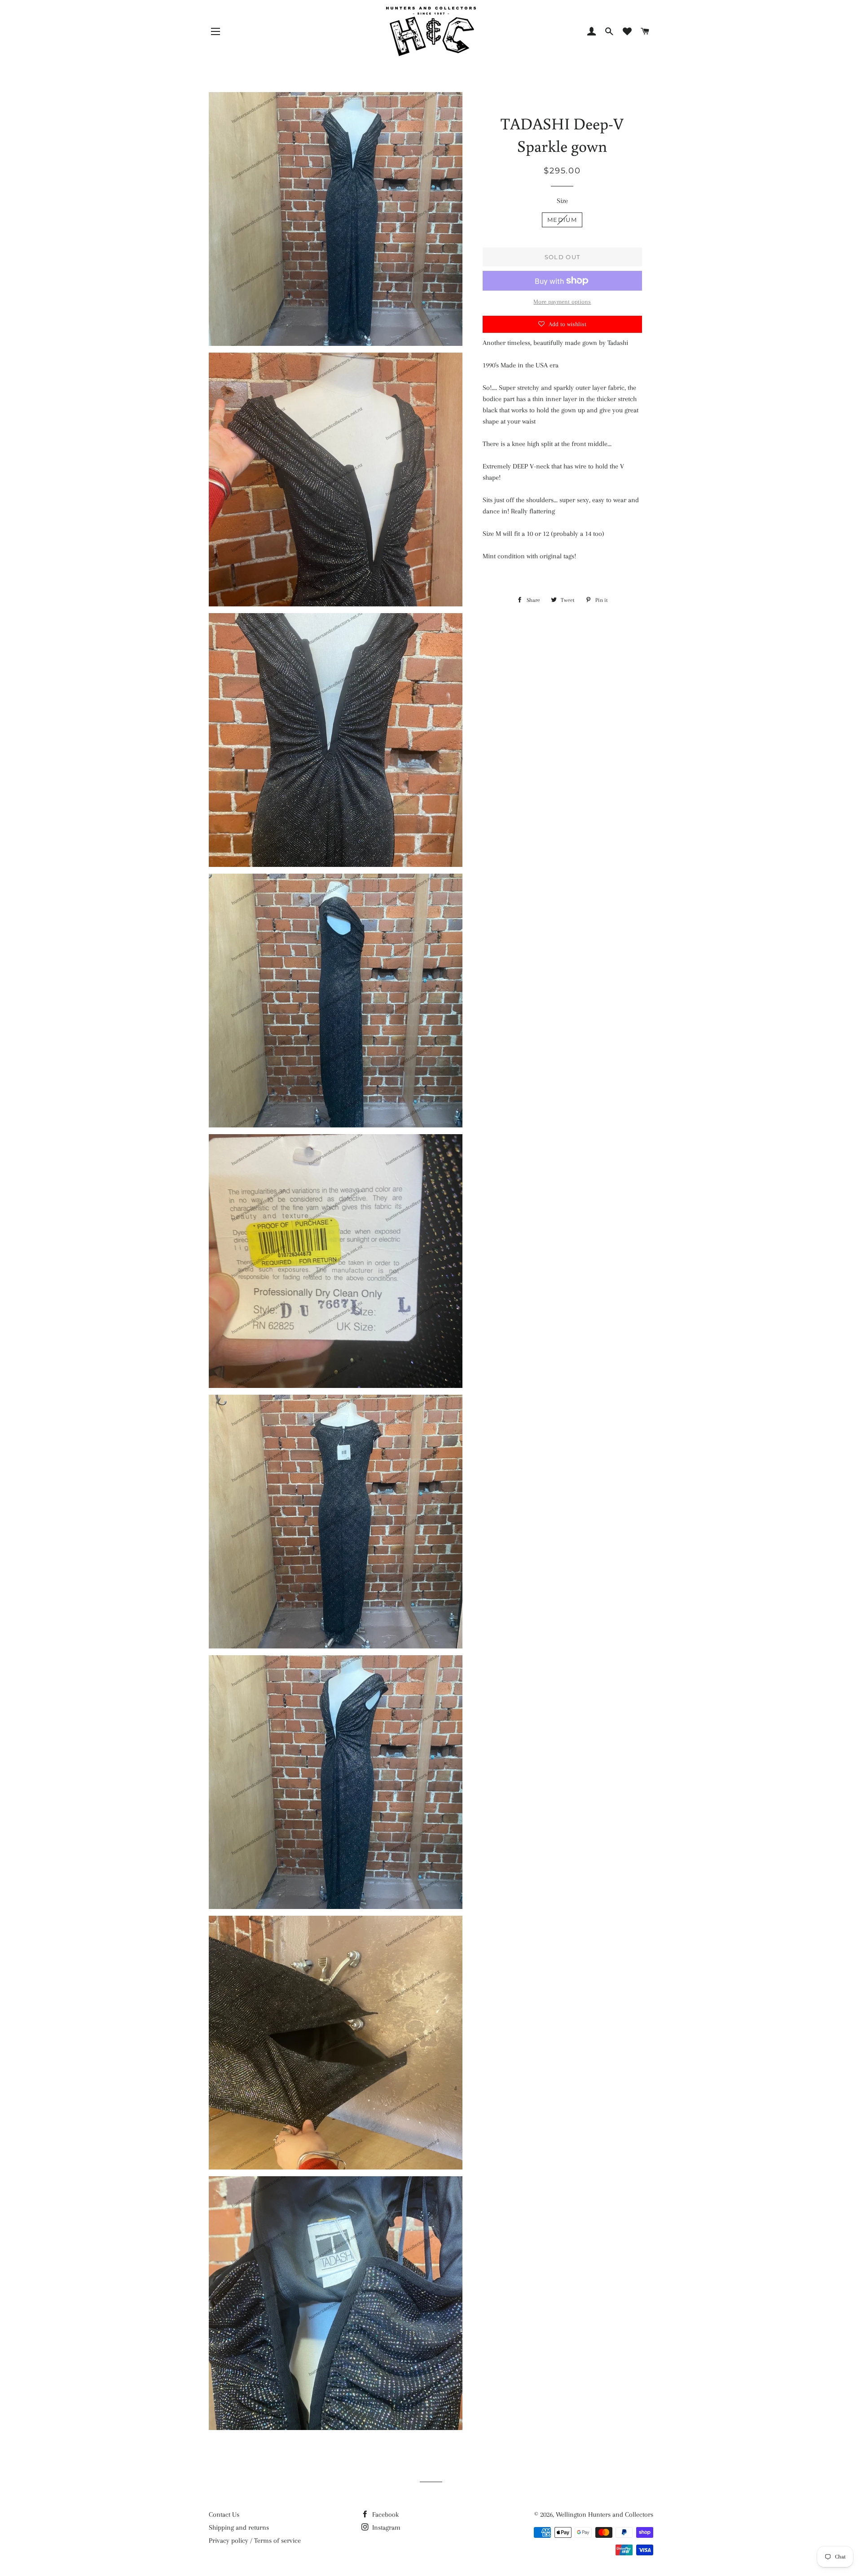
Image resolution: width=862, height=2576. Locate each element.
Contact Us (224, 2514)
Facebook (385, 2514)
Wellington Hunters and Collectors (605, 2514)
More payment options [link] (562, 302)
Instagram (385, 2527)
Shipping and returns (239, 2527)
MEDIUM (562, 220)
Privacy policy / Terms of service (255, 2541)
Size (562, 201)
